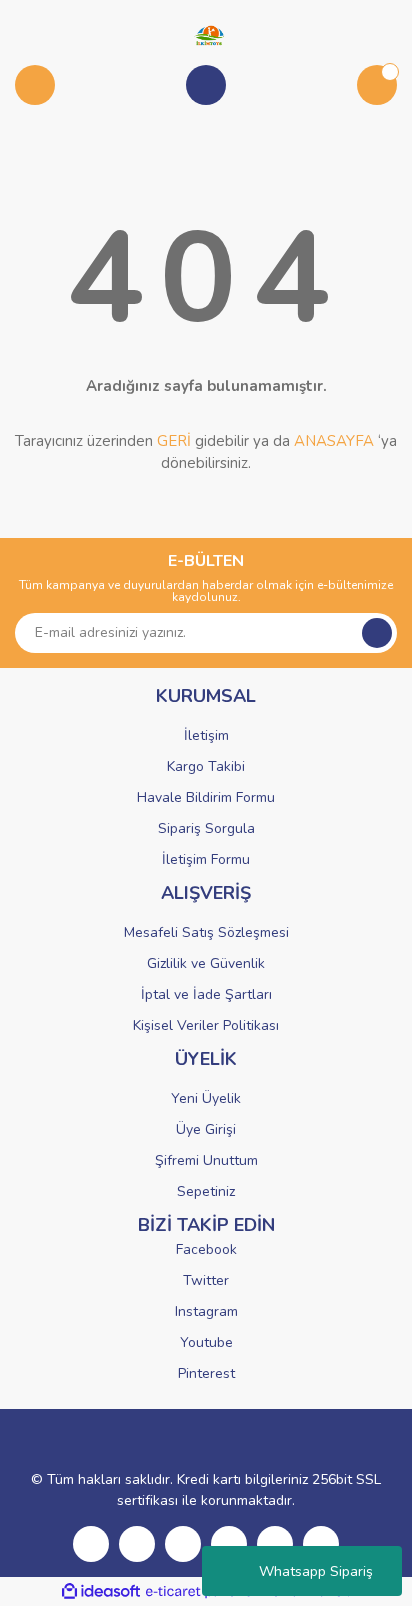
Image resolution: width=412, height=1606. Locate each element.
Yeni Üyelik (206, 1098)
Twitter (206, 1280)
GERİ (174, 441)
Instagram (206, 1311)
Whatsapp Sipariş (316, 1571)
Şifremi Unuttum (206, 1160)
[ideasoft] (101, 1591)
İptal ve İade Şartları (206, 994)
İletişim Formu (206, 859)
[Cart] (377, 85)
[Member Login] (206, 85)
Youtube (206, 1342)
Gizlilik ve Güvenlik (206, 963)
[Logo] (205, 34)
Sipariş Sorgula (206, 828)
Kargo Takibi (206, 766)
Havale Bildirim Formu (206, 797)
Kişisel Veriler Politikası (206, 1025)
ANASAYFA (334, 441)
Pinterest (206, 1373)
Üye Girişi (206, 1129)
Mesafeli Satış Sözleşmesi (206, 932)
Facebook (206, 1249)
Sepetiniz (206, 1191)
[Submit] (377, 633)
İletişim (206, 735)
